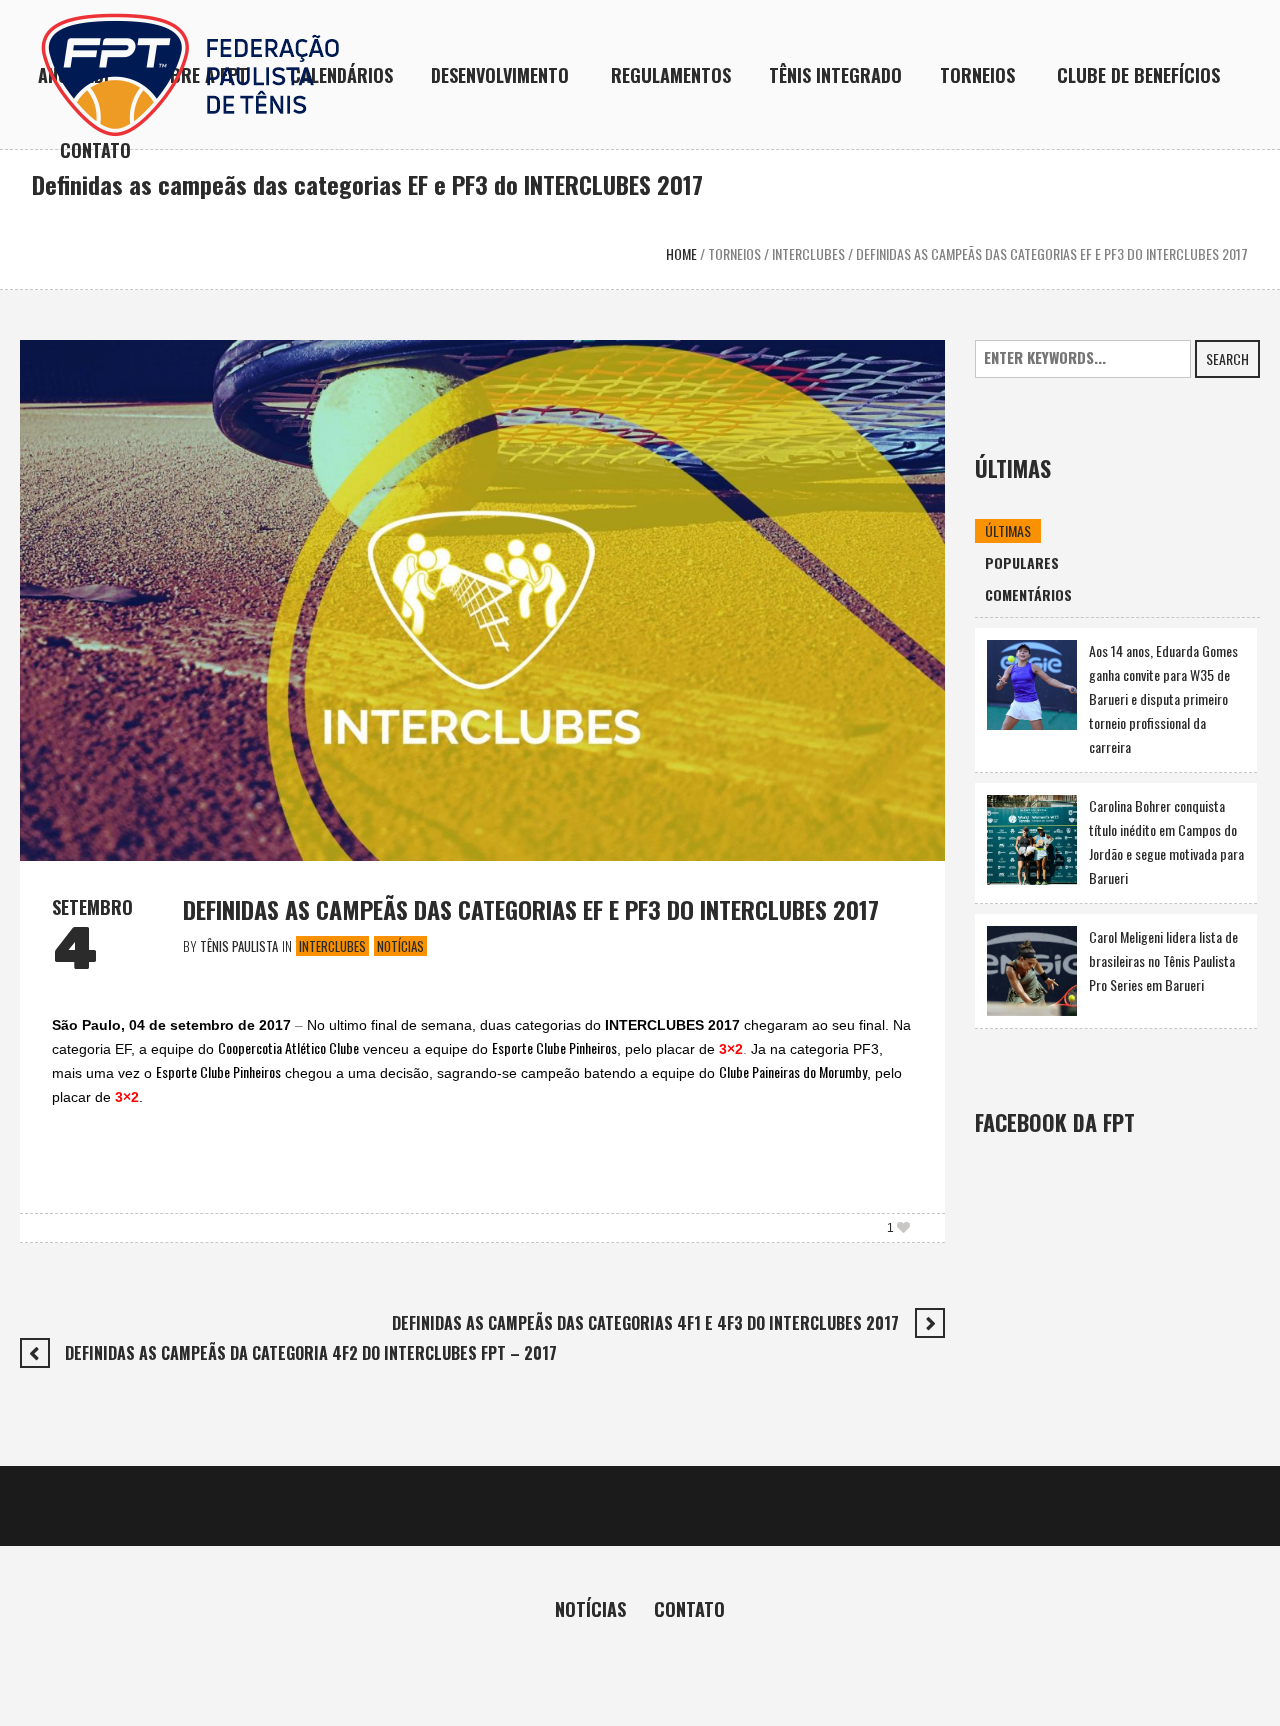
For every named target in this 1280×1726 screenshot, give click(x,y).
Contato (689, 1609)
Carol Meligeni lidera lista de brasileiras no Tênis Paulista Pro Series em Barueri (1163, 960)
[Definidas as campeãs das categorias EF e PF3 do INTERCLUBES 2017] (482, 597)
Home (681, 253)
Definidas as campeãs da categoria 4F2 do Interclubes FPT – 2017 (311, 1353)
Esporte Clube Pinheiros (554, 1047)
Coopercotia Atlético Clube (288, 1047)
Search (1227, 358)
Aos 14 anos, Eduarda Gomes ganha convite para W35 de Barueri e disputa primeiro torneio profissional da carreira (1163, 698)
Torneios (734, 253)
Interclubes (808, 253)
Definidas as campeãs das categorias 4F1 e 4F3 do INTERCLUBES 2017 (645, 1323)
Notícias (400, 946)
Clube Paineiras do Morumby (793, 1071)
